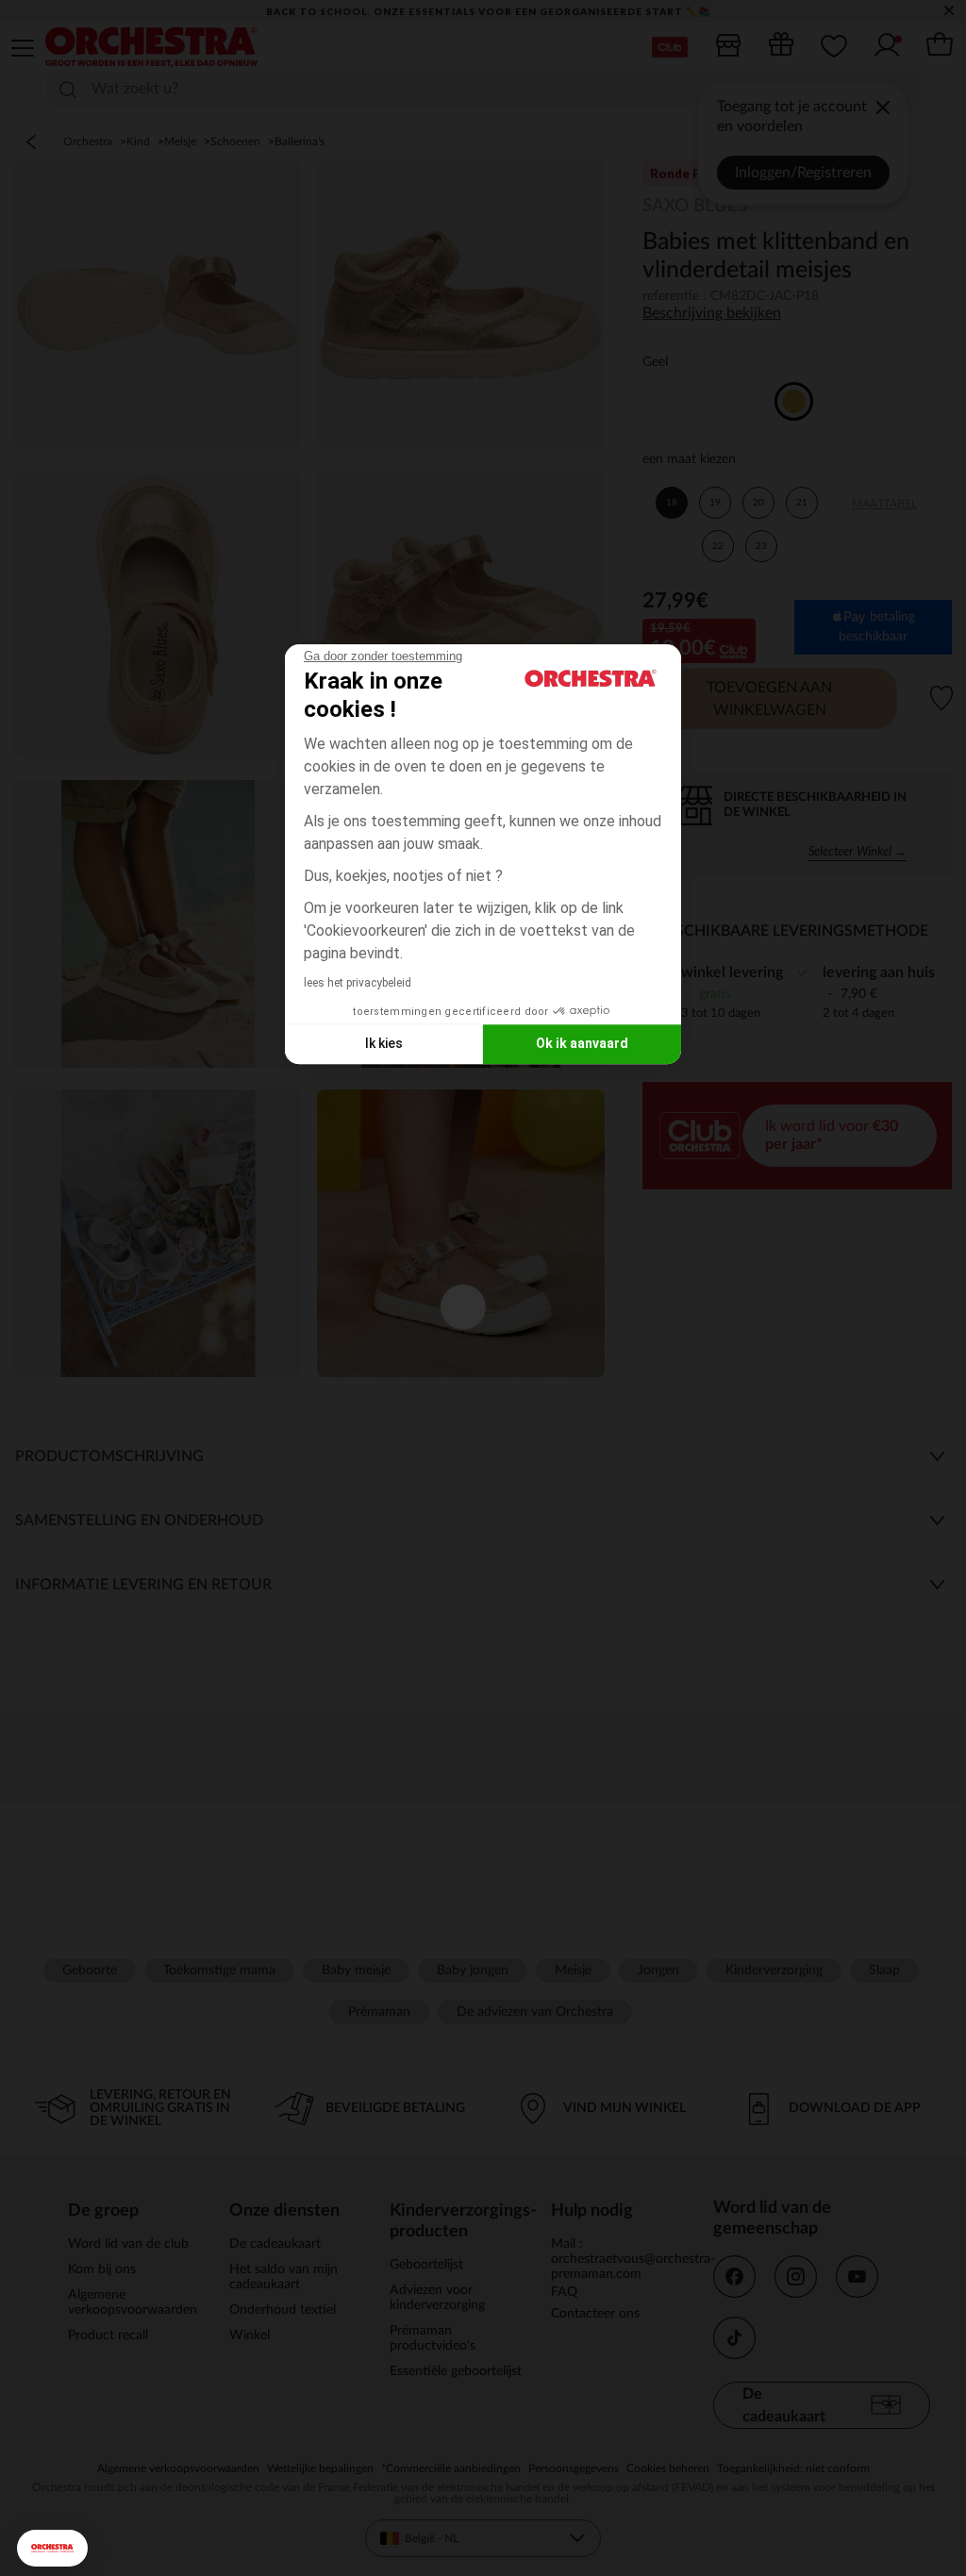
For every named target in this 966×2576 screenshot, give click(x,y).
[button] (52, 2548)
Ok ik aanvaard (582, 1043)
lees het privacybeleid (358, 983)
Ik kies (384, 1043)
